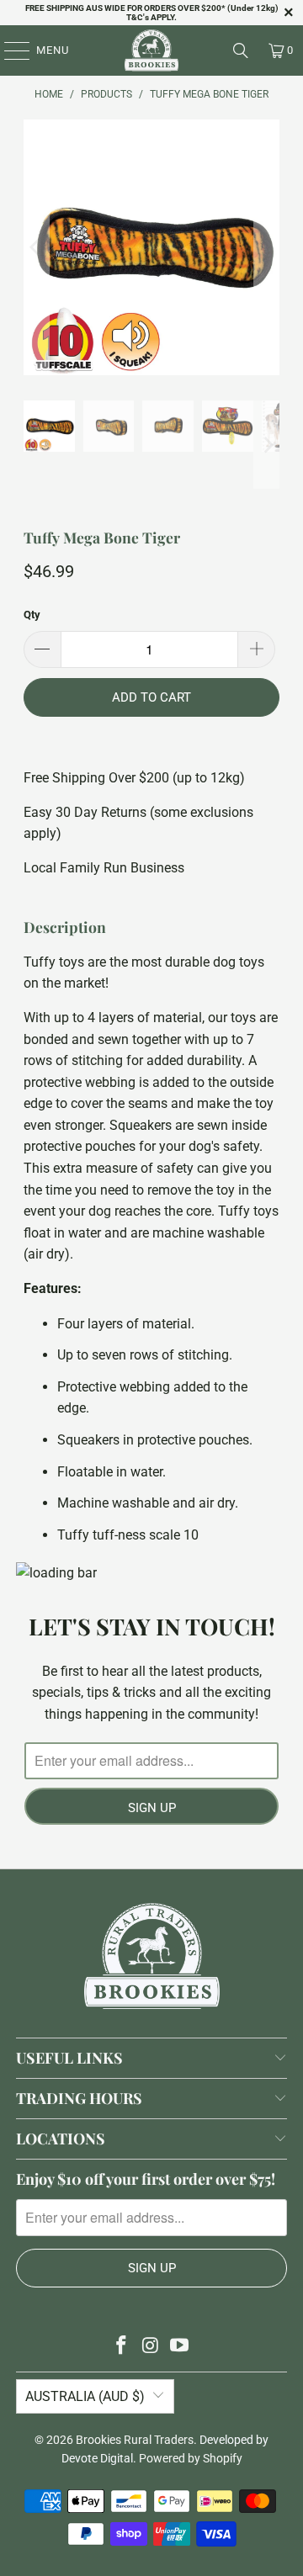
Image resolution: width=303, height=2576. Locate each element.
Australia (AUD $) (85, 2396)
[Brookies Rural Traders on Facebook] (121, 2347)
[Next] (267, 248)
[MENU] (9, 50)
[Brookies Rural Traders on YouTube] (180, 2347)
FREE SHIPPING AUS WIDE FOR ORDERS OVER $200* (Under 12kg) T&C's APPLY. (152, 13)
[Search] (241, 50)
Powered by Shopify (191, 2458)
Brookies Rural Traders (135, 2440)
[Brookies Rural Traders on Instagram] (151, 2347)
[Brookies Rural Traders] (151, 50)
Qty (32, 615)
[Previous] (36, 248)
